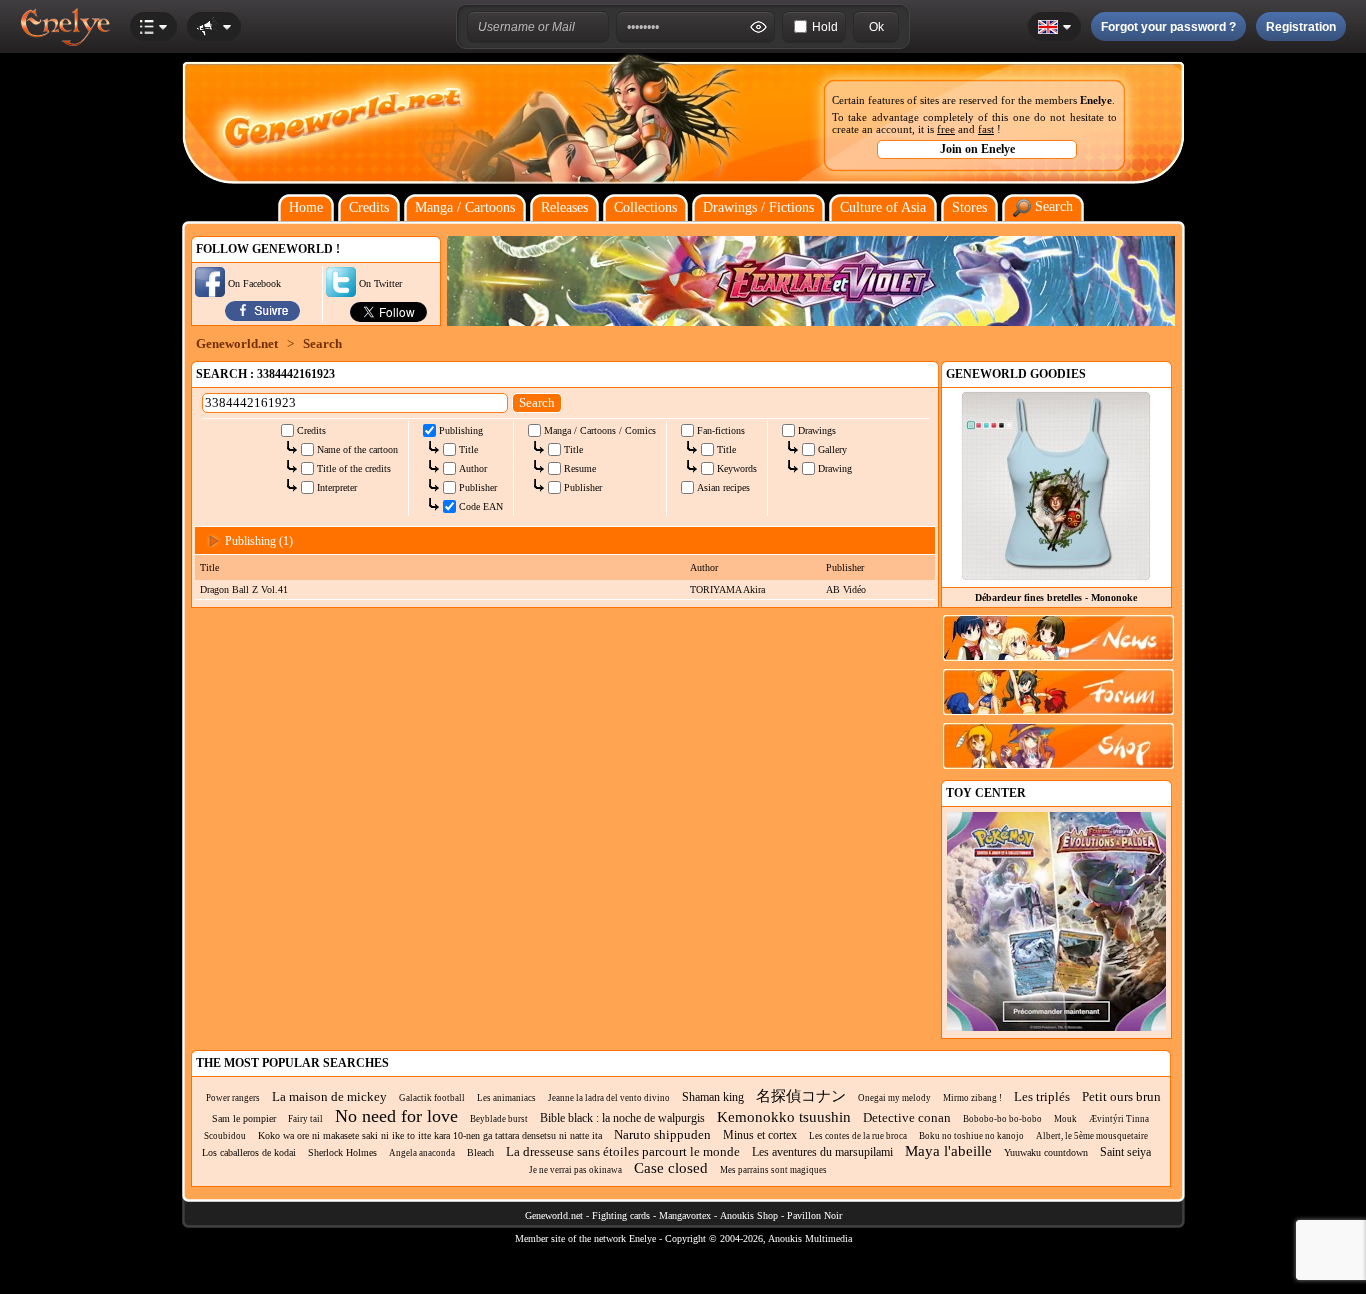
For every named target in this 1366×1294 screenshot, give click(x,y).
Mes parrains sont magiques (773, 1170)
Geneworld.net (237, 343)
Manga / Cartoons (465, 207)
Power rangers (233, 1098)
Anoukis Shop (749, 1215)
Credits (369, 207)
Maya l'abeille (948, 1151)
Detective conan (907, 1117)
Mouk (1065, 1119)
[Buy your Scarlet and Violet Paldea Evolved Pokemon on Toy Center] (1056, 1027)
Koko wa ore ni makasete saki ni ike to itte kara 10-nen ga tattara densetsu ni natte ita (430, 1135)
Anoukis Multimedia (810, 1238)
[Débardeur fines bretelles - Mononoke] (1056, 575)
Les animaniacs (506, 1098)
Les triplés (1042, 1096)
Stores (969, 207)
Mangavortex (685, 1215)
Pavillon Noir (814, 1215)
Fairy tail (305, 1119)
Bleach (480, 1152)
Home (306, 207)
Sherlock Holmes (342, 1152)
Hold (825, 27)
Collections (645, 207)
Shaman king (713, 1097)
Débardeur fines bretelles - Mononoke (1056, 597)
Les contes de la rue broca (858, 1136)
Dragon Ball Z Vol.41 (244, 589)
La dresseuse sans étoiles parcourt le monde (623, 1151)
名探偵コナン (801, 1096)
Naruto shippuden (662, 1134)
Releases (564, 207)
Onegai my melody (894, 1098)
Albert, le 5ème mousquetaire (1092, 1136)
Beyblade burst (499, 1119)
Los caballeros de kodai (249, 1152)
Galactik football (432, 1098)
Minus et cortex (760, 1135)
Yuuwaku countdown (1046, 1152)
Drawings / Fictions (758, 207)
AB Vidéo (846, 589)
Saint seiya (1125, 1152)
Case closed (671, 1168)
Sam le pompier (244, 1118)
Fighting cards (621, 1215)
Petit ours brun (1121, 1096)
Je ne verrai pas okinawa (575, 1170)
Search (1052, 206)
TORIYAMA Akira (727, 589)
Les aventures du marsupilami (822, 1152)
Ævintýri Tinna (1119, 1119)
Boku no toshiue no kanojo (971, 1136)
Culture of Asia (883, 207)
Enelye (1096, 100)
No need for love (396, 1116)
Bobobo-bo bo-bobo (1002, 1119)
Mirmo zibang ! (972, 1098)
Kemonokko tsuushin (784, 1117)
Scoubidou (225, 1136)
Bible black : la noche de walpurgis (622, 1118)
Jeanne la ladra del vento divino (609, 1098)
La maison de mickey (329, 1096)
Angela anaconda (422, 1153)
